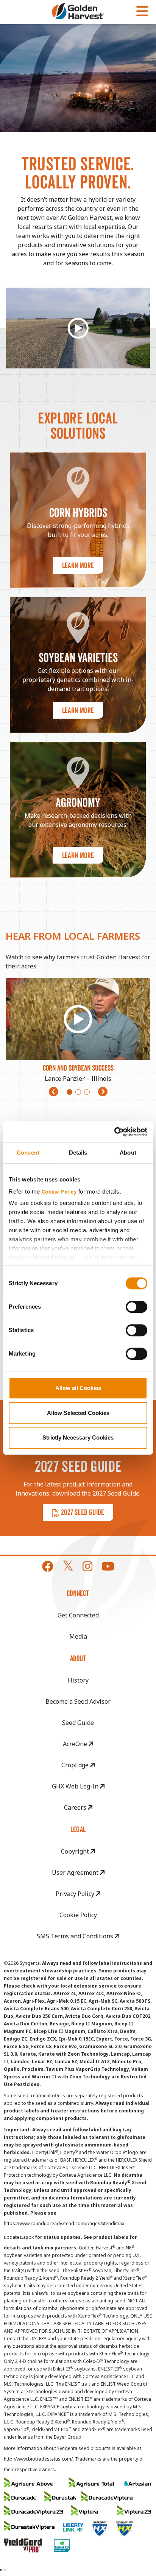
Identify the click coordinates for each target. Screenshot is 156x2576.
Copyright (76, 1851)
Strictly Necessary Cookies (78, 1437)
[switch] (136, 1307)
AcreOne (76, 1744)
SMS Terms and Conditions (76, 1936)
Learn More (78, 565)
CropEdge (76, 1765)
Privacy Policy (76, 1894)
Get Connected (78, 1615)
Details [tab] (78, 1153)
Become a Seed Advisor (78, 1701)
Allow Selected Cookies (78, 1413)
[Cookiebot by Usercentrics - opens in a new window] (114, 1132)
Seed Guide (78, 1723)
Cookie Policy (59, 1192)
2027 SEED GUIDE (83, 1512)
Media (78, 1636)
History (78, 1680)
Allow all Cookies (78, 1388)
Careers (76, 1807)
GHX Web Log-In (76, 1786)
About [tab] (128, 1153)
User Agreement (76, 1872)
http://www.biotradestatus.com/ (38, 2459)
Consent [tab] (28, 1153)
